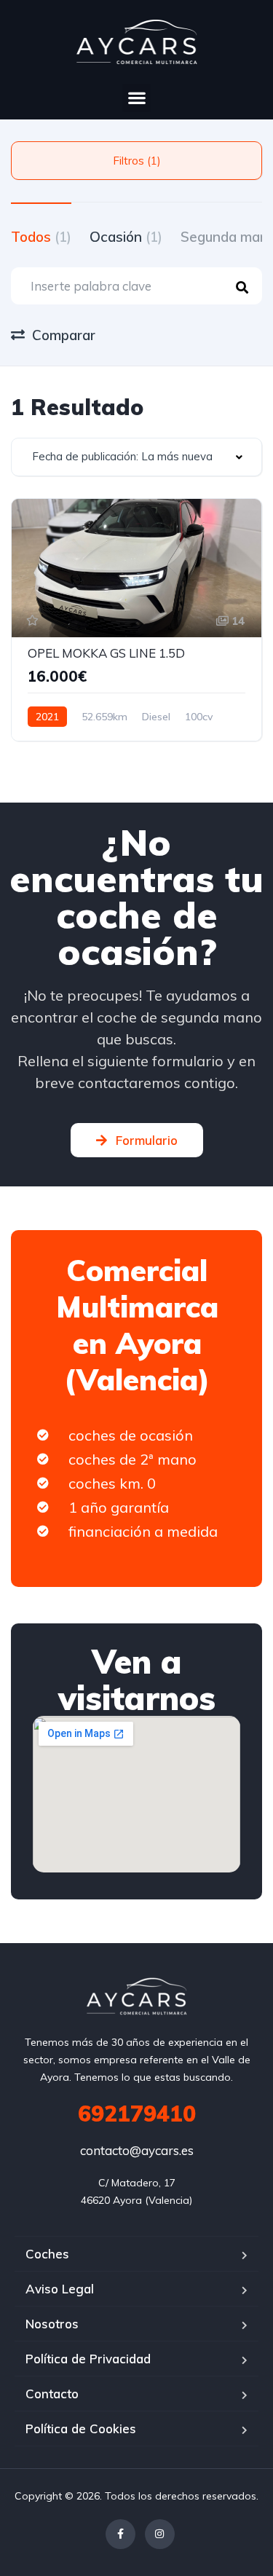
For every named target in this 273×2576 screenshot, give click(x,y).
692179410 (137, 2114)
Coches (47, 2254)
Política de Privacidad (88, 2359)
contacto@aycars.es (137, 2150)
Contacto (52, 2394)
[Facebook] (120, 2534)
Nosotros (52, 2324)
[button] (136, 98)
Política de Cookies (81, 2429)
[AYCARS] (136, 1996)
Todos (41, 237)
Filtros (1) (137, 161)
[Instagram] (160, 2534)
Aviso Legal (60, 2289)
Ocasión (126, 237)
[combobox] (136, 457)
